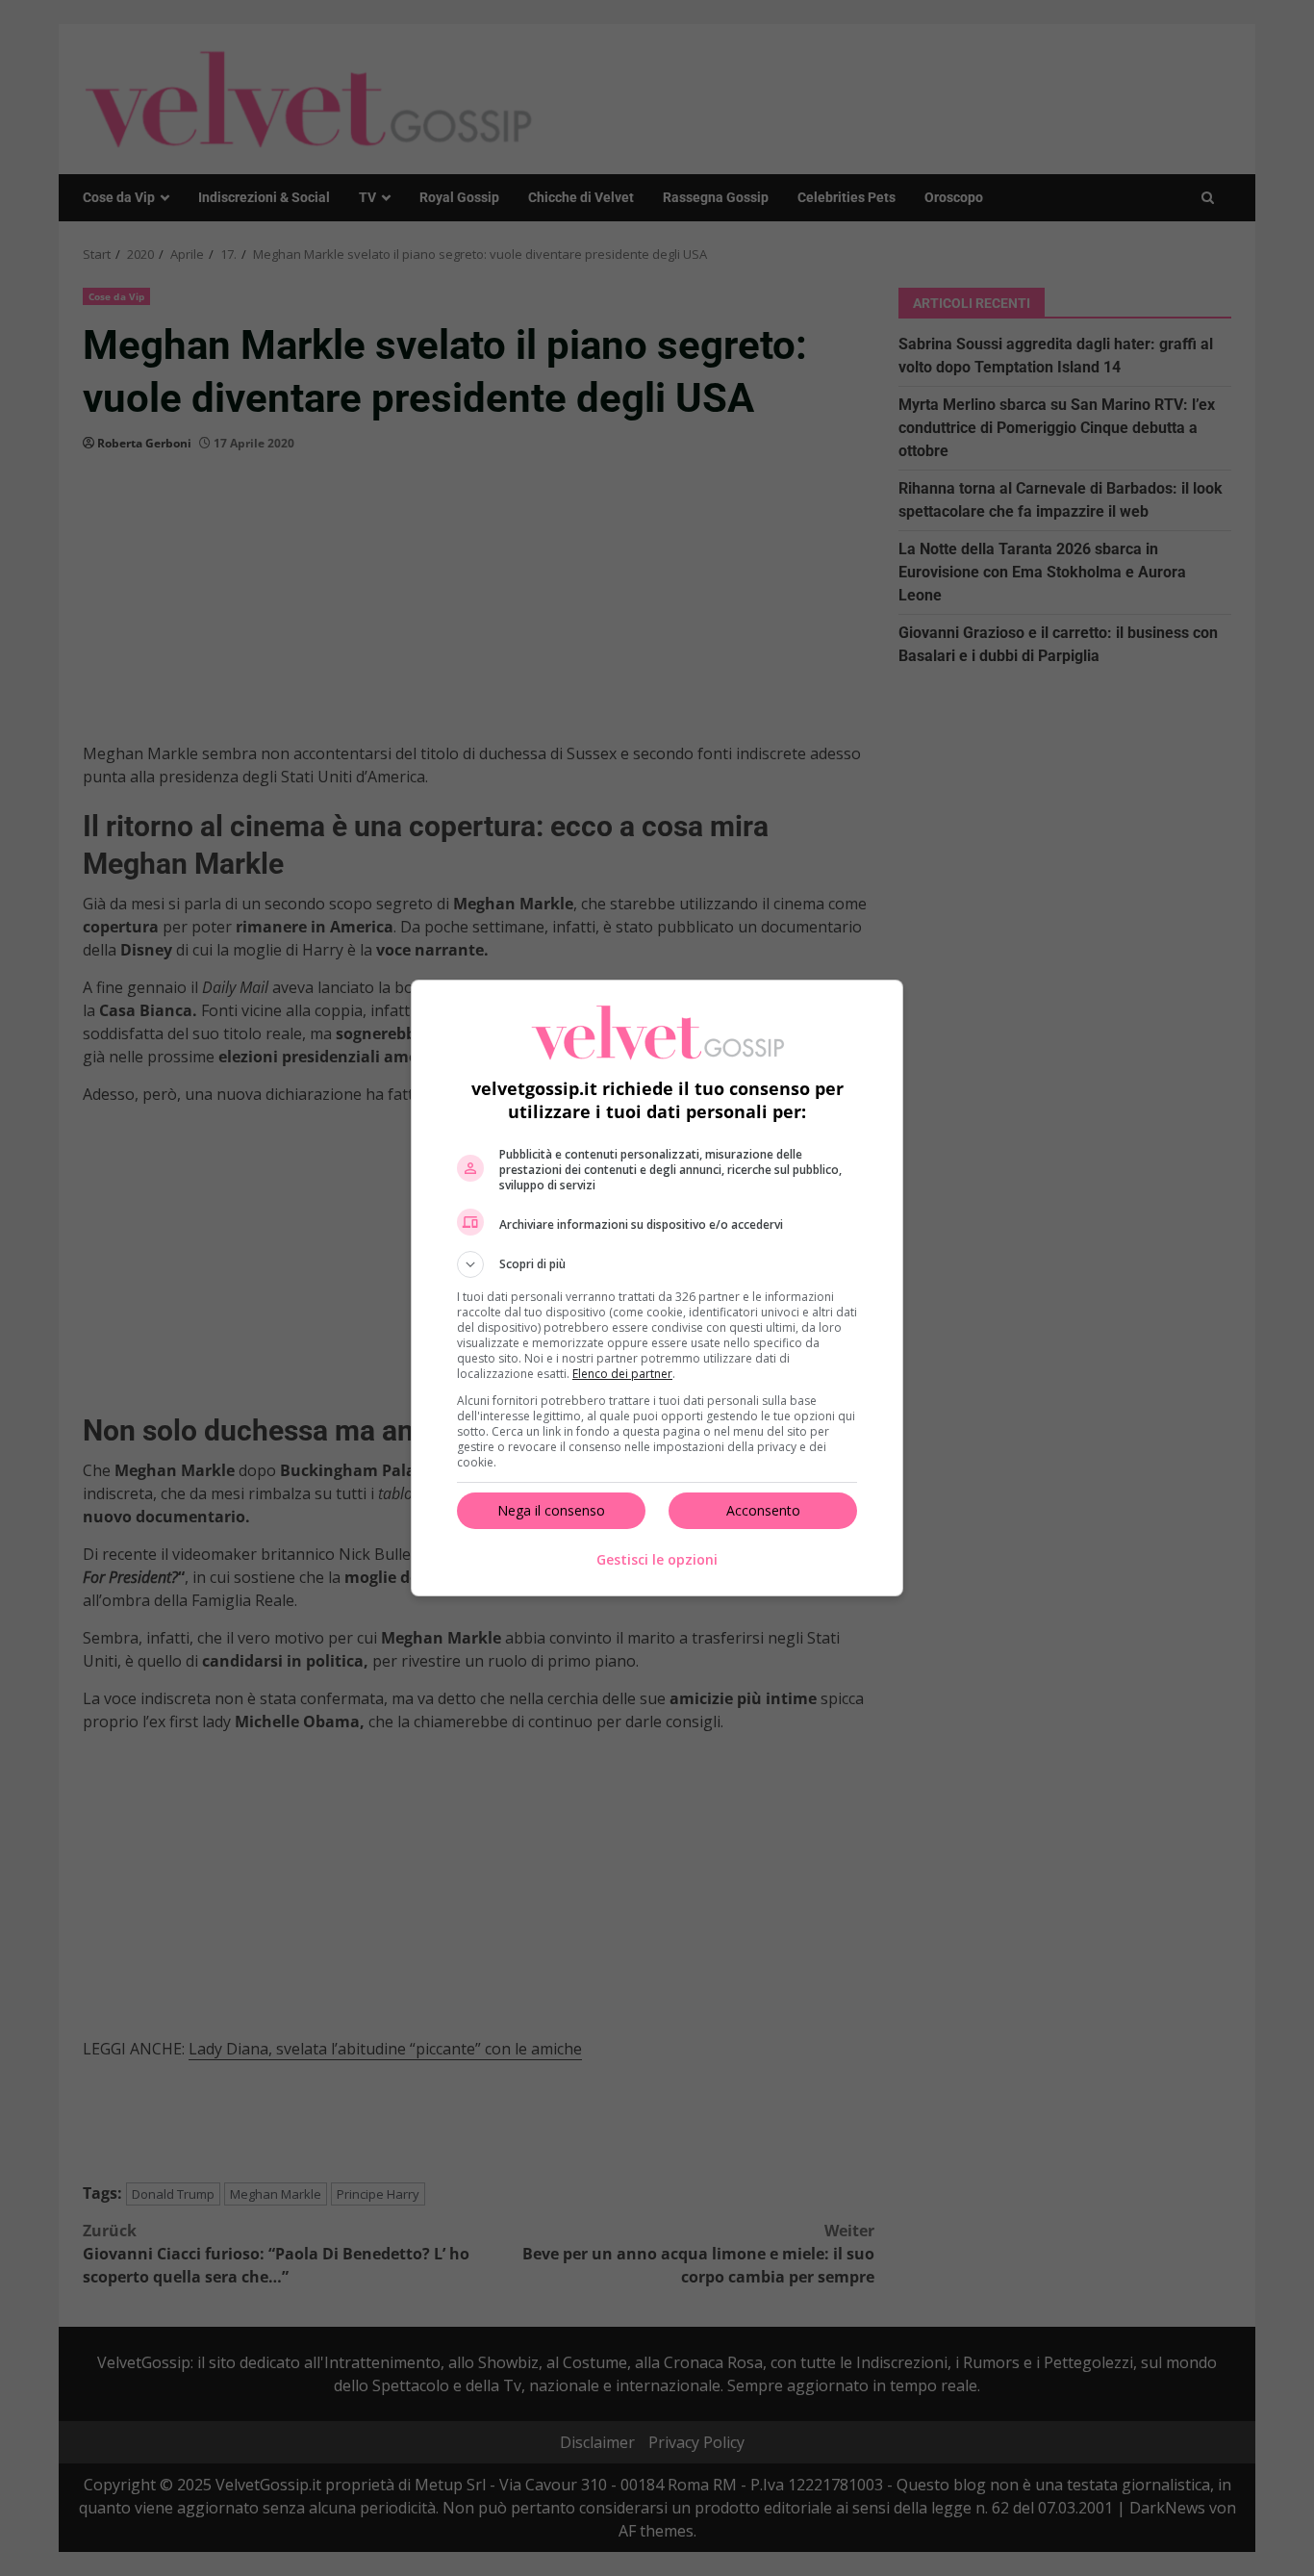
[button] (657, 1264)
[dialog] (657, 1288)
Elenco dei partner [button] (622, 1374)
